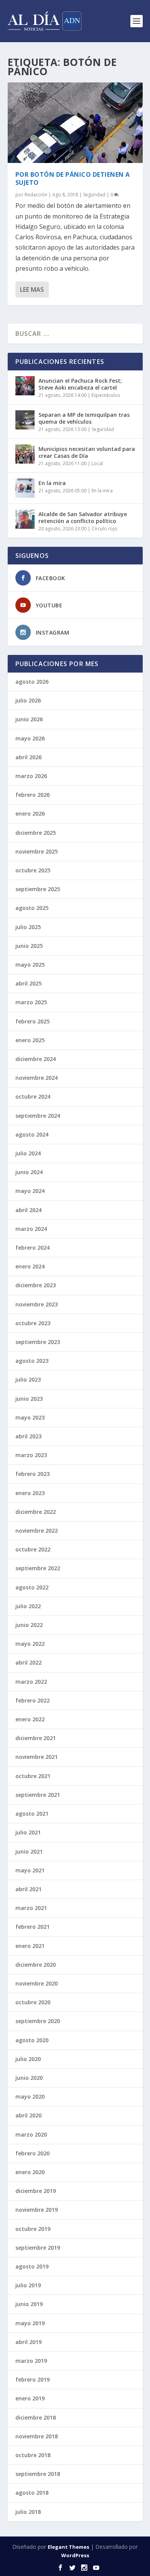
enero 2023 (30, 1493)
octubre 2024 (33, 1096)
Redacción (36, 195)
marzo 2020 (31, 2134)
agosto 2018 (32, 2493)
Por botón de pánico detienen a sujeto (73, 178)
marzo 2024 (31, 1229)
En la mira (52, 483)
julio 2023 (28, 1379)
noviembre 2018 (37, 2436)
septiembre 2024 (38, 1116)
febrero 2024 (32, 1248)
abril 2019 (28, 2342)
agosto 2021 (32, 1814)
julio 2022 (28, 1606)
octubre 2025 (33, 870)
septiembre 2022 (38, 1568)
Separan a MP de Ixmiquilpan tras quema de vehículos (84, 418)
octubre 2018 (33, 2455)
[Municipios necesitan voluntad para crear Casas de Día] (25, 454)
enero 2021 (30, 1946)
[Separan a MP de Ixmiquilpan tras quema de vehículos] (25, 420)
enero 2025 (30, 1040)
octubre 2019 (33, 2229)
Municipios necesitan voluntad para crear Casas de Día (87, 452)
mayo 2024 (30, 1191)
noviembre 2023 (37, 1304)
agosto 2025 (32, 908)
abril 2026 (28, 757)
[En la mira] (25, 488)
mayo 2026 (30, 738)
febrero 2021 (32, 1927)
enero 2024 (30, 1266)
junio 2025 (29, 946)
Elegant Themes (68, 2547)
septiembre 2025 (38, 889)
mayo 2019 (30, 2323)
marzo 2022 (31, 1682)
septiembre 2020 (38, 2021)
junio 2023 (29, 1399)
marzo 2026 (31, 776)
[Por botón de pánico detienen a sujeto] (75, 123)
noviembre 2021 (37, 1757)
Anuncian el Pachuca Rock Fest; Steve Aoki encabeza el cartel (80, 384)
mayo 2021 (30, 1870)
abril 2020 (28, 2115)
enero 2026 (30, 813)
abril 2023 (28, 1436)
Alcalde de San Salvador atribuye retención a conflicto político (83, 517)
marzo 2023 (31, 1455)
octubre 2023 (33, 1323)
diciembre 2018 (36, 2417)
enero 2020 (30, 2172)
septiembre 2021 (38, 1795)
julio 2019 (28, 2285)
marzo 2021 (31, 1908)
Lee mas (32, 290)
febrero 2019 (32, 2379)
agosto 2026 (32, 682)
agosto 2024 (32, 1134)
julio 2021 (28, 1832)
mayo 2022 (30, 1644)
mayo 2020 (30, 2096)
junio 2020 (29, 2078)
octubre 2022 (33, 1549)
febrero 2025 (32, 1021)
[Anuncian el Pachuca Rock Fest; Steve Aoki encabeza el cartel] (25, 386)
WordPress (75, 2555)
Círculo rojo (104, 529)
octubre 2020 (33, 2002)
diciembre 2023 (36, 1285)
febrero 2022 (32, 1700)
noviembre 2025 (37, 851)
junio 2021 (29, 1851)
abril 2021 (28, 1889)
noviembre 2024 (37, 1078)
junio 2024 (29, 1172)
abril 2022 (28, 1662)
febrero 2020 (32, 2153)
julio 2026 (28, 700)
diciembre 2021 (36, 1738)
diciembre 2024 (36, 1059)
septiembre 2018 (38, 2474)
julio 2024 (28, 1153)
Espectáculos (106, 395)
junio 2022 (29, 1625)
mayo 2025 (30, 965)
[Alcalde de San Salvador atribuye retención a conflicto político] (25, 519)
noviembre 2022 (37, 1531)
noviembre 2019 (37, 2210)
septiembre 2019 (38, 2248)
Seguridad (94, 195)
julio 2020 (28, 2059)
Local (97, 463)
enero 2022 (30, 1719)
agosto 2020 (32, 2040)
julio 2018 (28, 2512)
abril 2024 (28, 1210)
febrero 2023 (32, 1474)
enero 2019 (30, 2398)
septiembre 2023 (38, 1342)
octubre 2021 (33, 1776)
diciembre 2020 (36, 1965)
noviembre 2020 (37, 1983)
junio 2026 (29, 719)
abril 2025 (28, 983)
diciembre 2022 (36, 1512)
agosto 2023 (32, 1361)
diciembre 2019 (36, 2191)
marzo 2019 (31, 2361)
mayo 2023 (30, 1417)
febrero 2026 (32, 795)
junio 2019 (29, 2304)
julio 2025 (28, 927)
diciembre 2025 (36, 833)
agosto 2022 (32, 1587)
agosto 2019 (32, 2266)
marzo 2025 (31, 1002)
